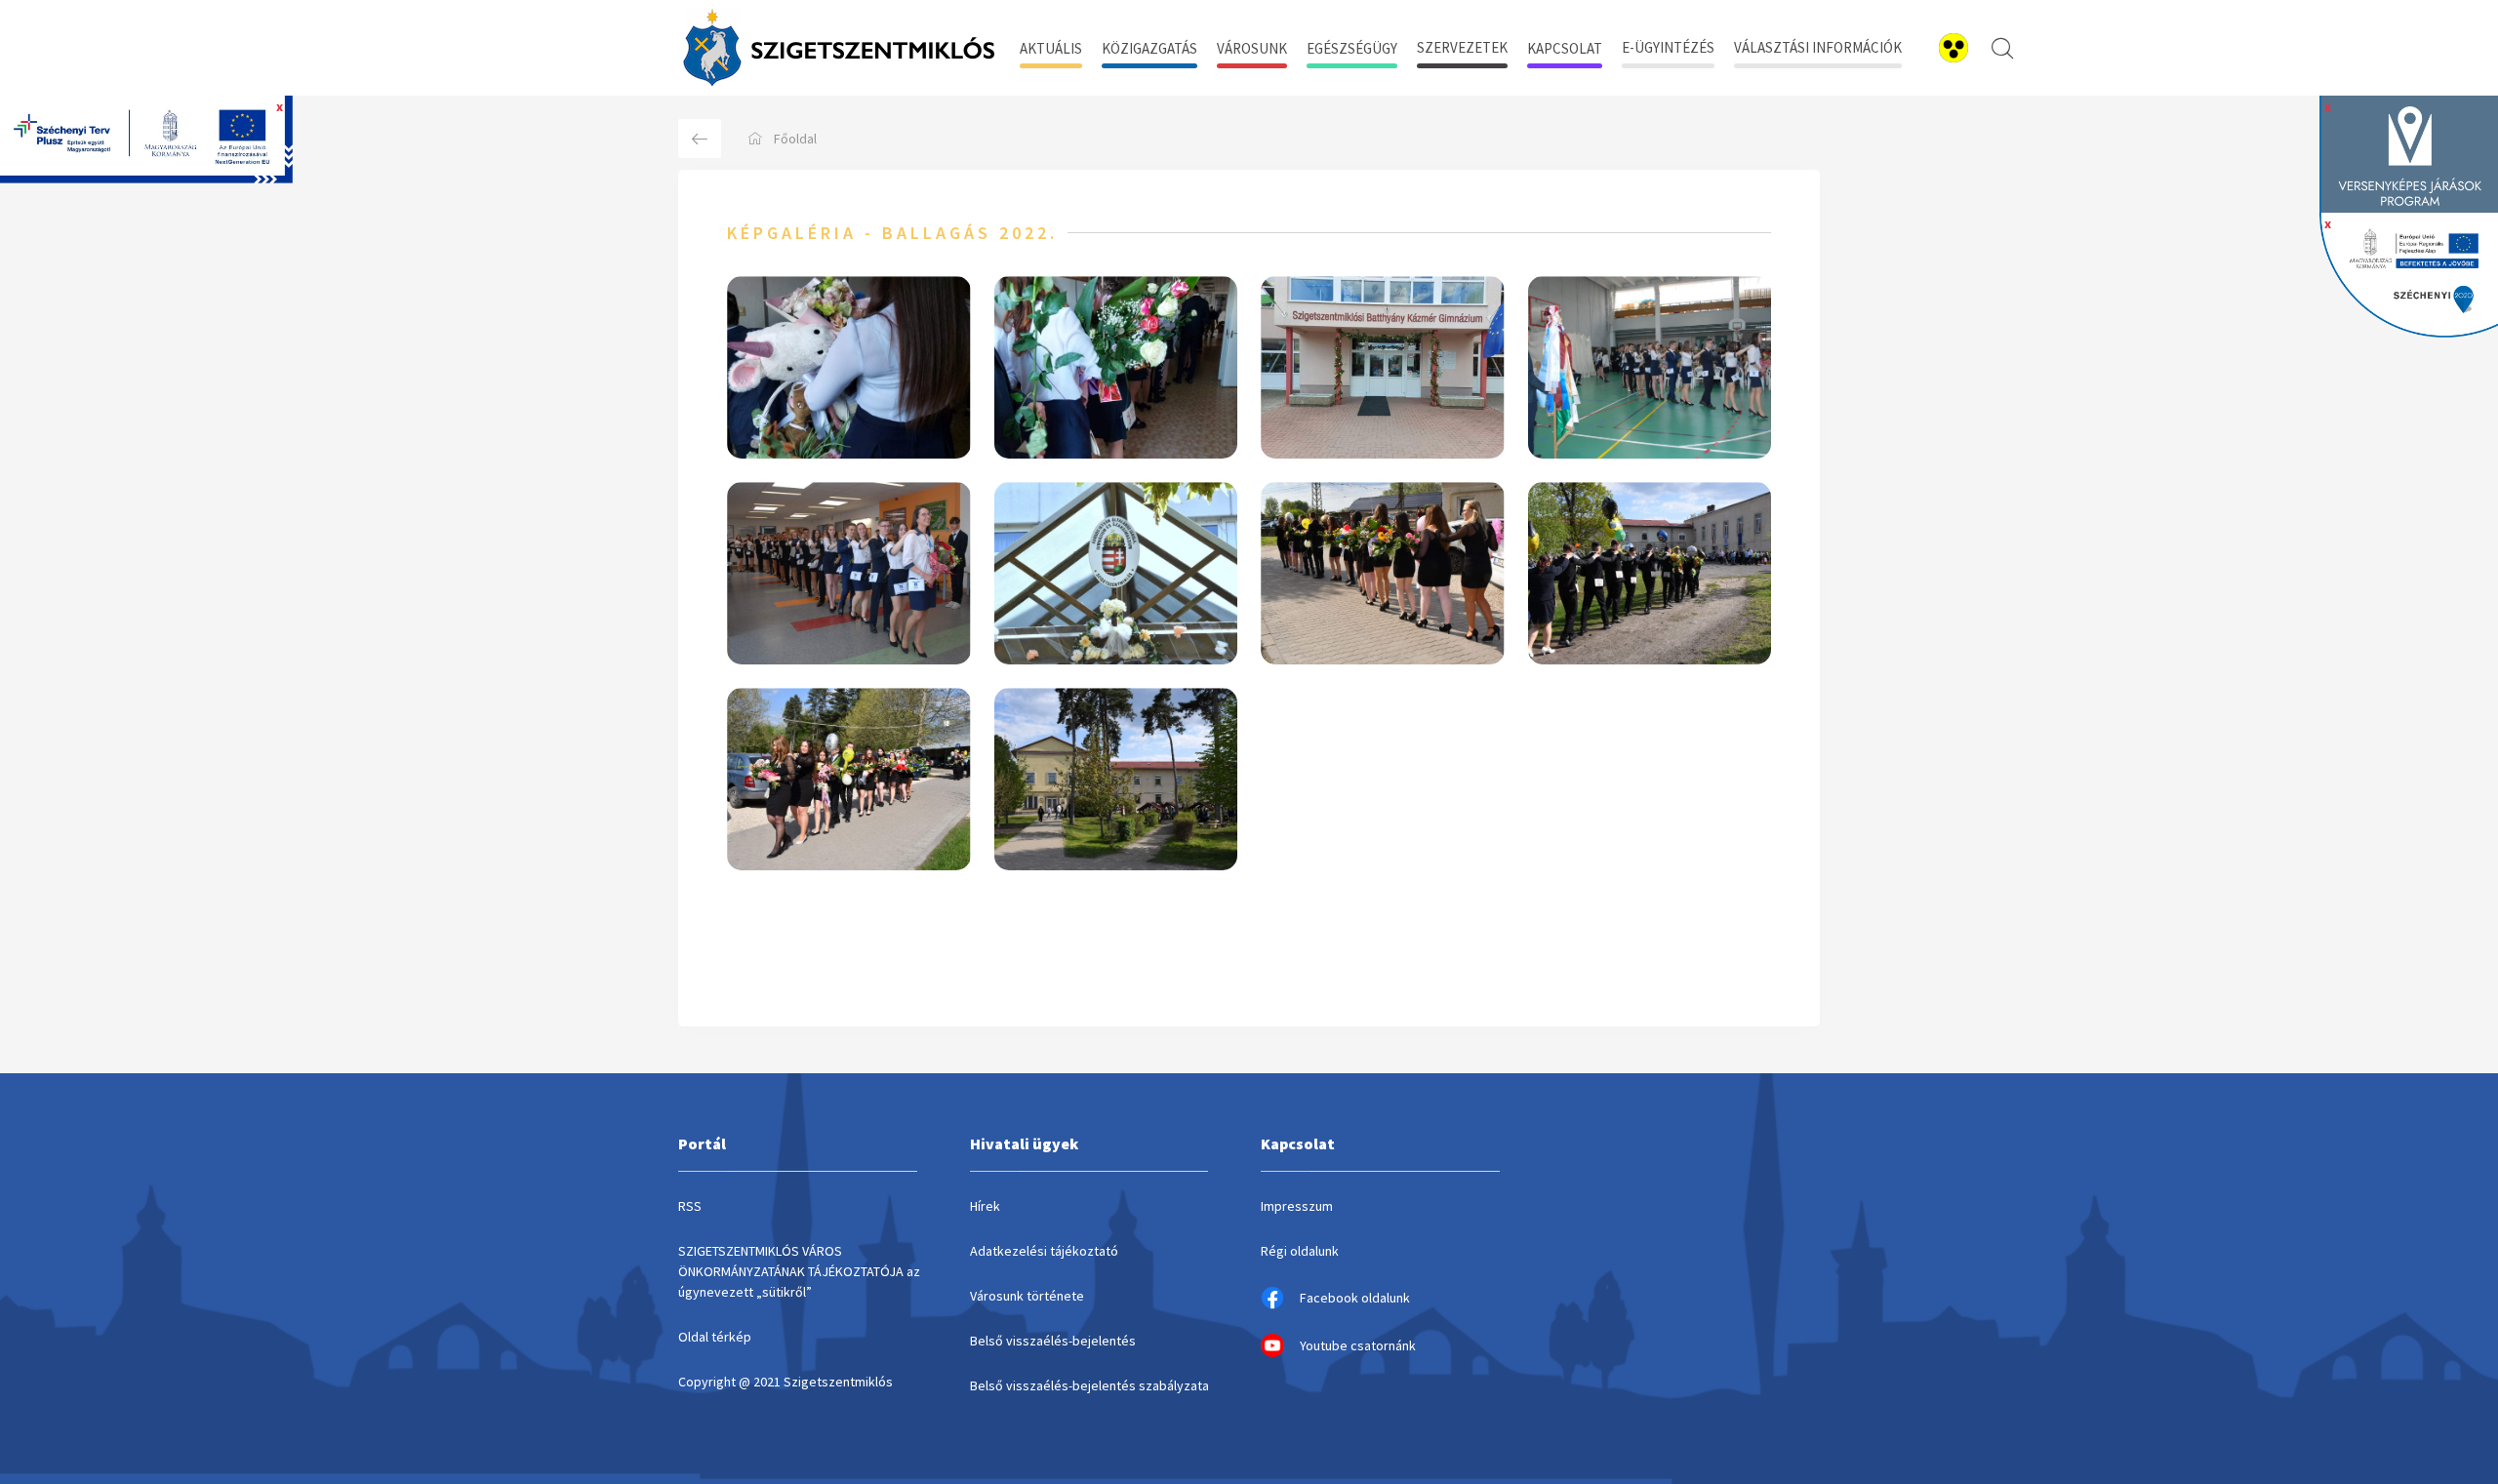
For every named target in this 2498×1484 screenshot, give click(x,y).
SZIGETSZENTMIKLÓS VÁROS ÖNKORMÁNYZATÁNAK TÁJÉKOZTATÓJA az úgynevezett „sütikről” (799, 1271)
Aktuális (1051, 48)
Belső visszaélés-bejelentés (1053, 1341)
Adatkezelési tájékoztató (1044, 1251)
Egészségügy (1352, 48)
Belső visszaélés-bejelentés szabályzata (1089, 1385)
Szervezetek (1462, 47)
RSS (690, 1206)
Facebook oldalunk (1355, 1298)
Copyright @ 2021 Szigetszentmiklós (786, 1382)
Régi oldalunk (1300, 1251)
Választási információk (1818, 47)
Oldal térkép (715, 1337)
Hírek (985, 1206)
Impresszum (1297, 1206)
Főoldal (795, 139)
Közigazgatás (1149, 48)
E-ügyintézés (1668, 47)
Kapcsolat (1565, 48)
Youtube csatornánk (1358, 1345)
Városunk (1252, 48)
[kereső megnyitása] (2002, 48)
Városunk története (1027, 1296)
